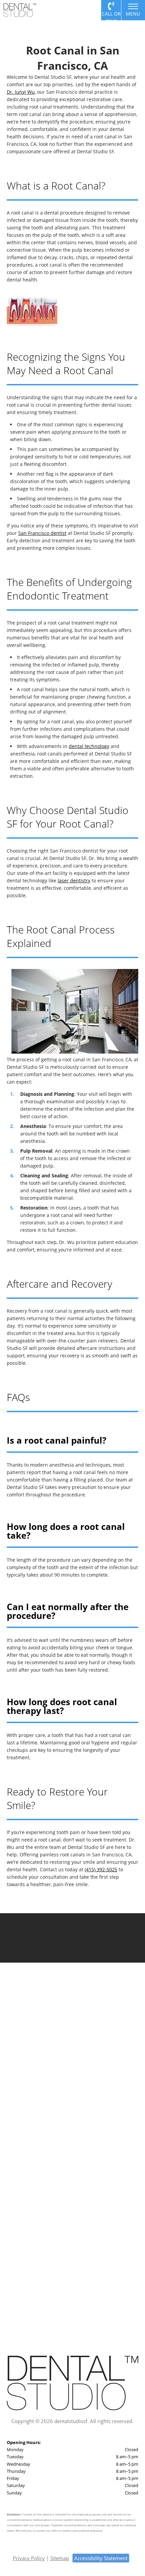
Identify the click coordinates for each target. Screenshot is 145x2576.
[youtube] (79, 2058)
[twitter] (53, 2058)
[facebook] (40, 2058)
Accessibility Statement (101, 2558)
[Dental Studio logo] (20, 10)
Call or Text (111, 15)
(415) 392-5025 (101, 1869)
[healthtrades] (105, 2058)
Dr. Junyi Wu (21, 92)
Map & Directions (72, 2084)
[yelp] (92, 2058)
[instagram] (66, 2058)
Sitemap (60, 2558)
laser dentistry (74, 880)
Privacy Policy (29, 2558)
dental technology (89, 746)
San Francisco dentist (42, 533)
